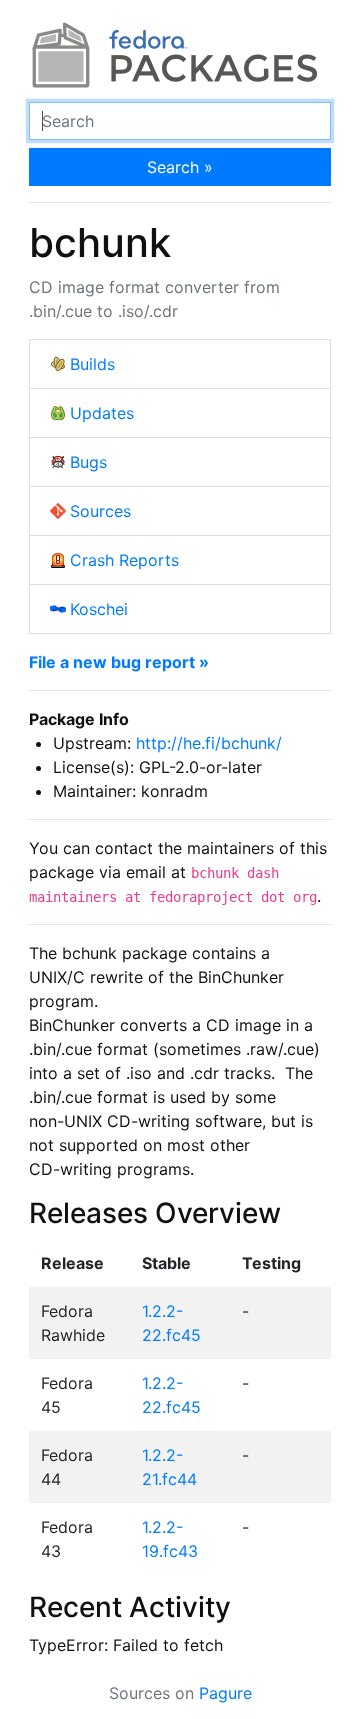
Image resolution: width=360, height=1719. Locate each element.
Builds (92, 364)
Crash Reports (124, 560)
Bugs (88, 462)
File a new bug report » (119, 662)
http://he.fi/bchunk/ (209, 743)
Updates (102, 413)
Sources (100, 511)
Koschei (99, 609)
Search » (180, 167)
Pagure (225, 1693)
